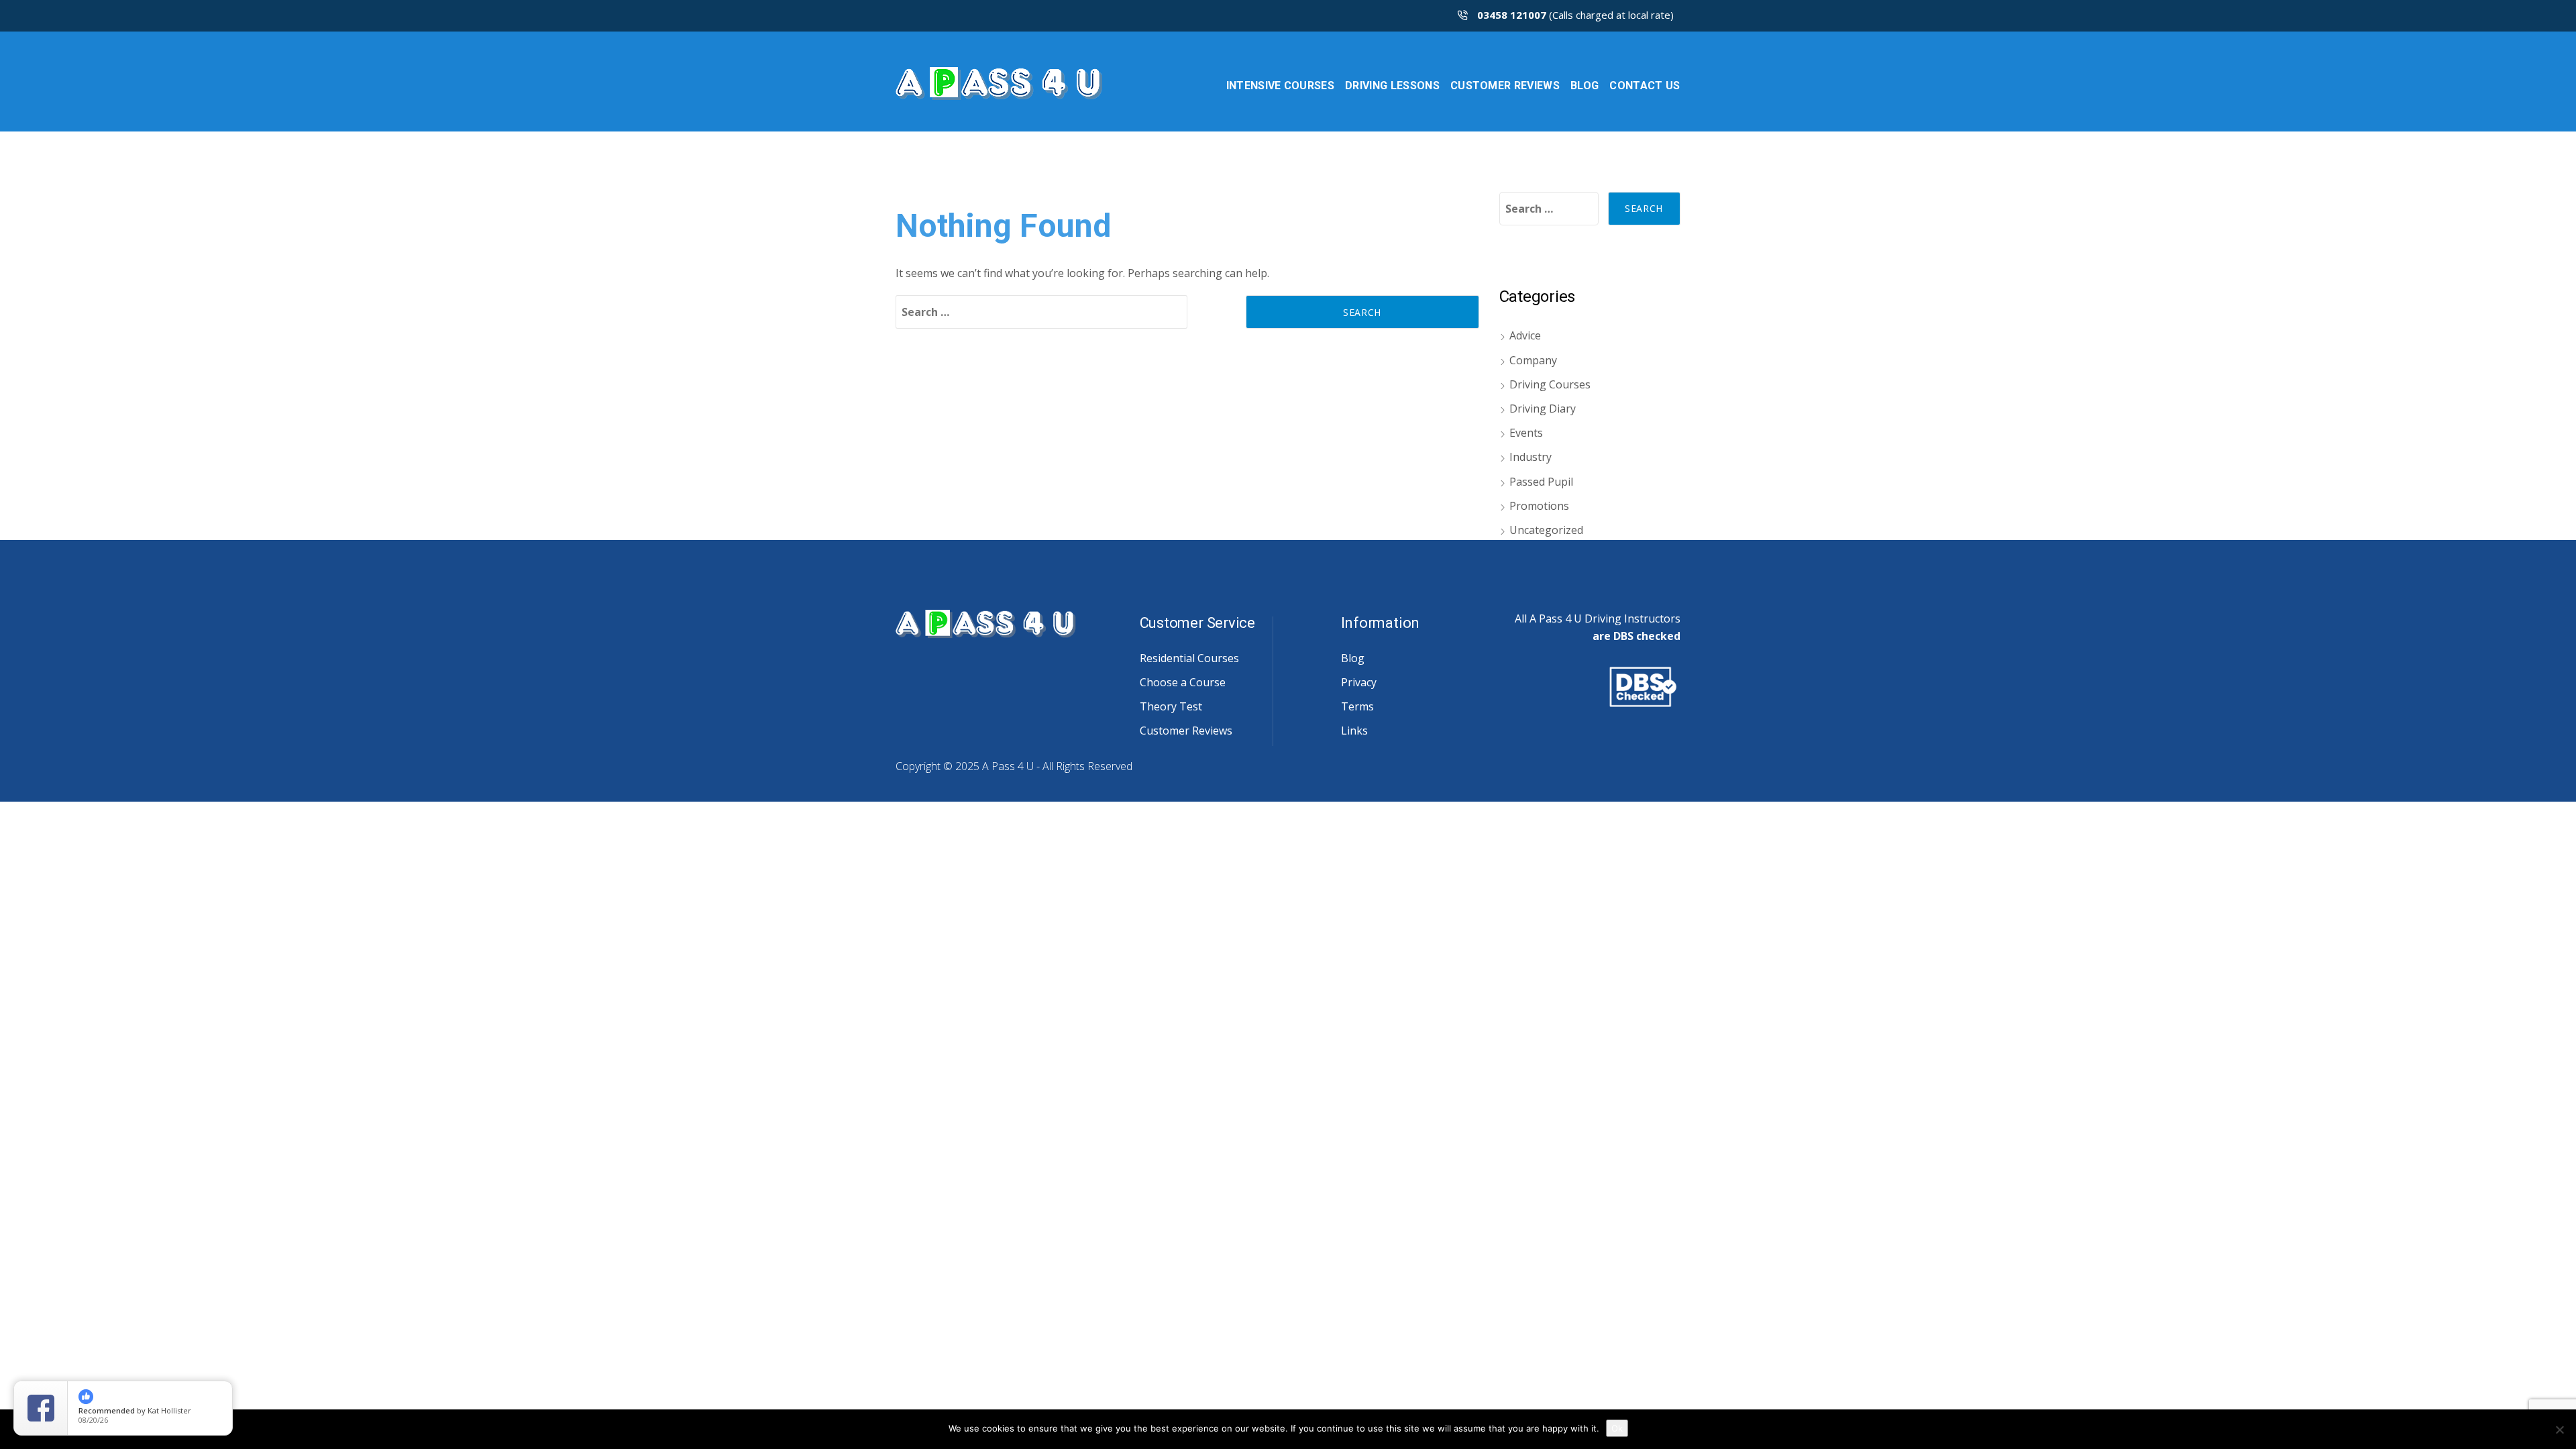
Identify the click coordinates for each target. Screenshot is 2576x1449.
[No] (2559, 1430)
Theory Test (1171, 706)
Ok (1617, 1428)
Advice (1525, 335)
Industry (1531, 457)
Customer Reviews (1186, 731)
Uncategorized (1546, 530)
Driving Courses (1550, 384)
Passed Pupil (1541, 482)
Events (1526, 433)
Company (1533, 360)
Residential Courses (1189, 658)
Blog (1353, 658)
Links (1354, 731)
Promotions (1539, 506)
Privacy (1359, 682)
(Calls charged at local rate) (1575, 15)
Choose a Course (1183, 682)
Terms (1357, 706)
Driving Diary (1543, 409)
